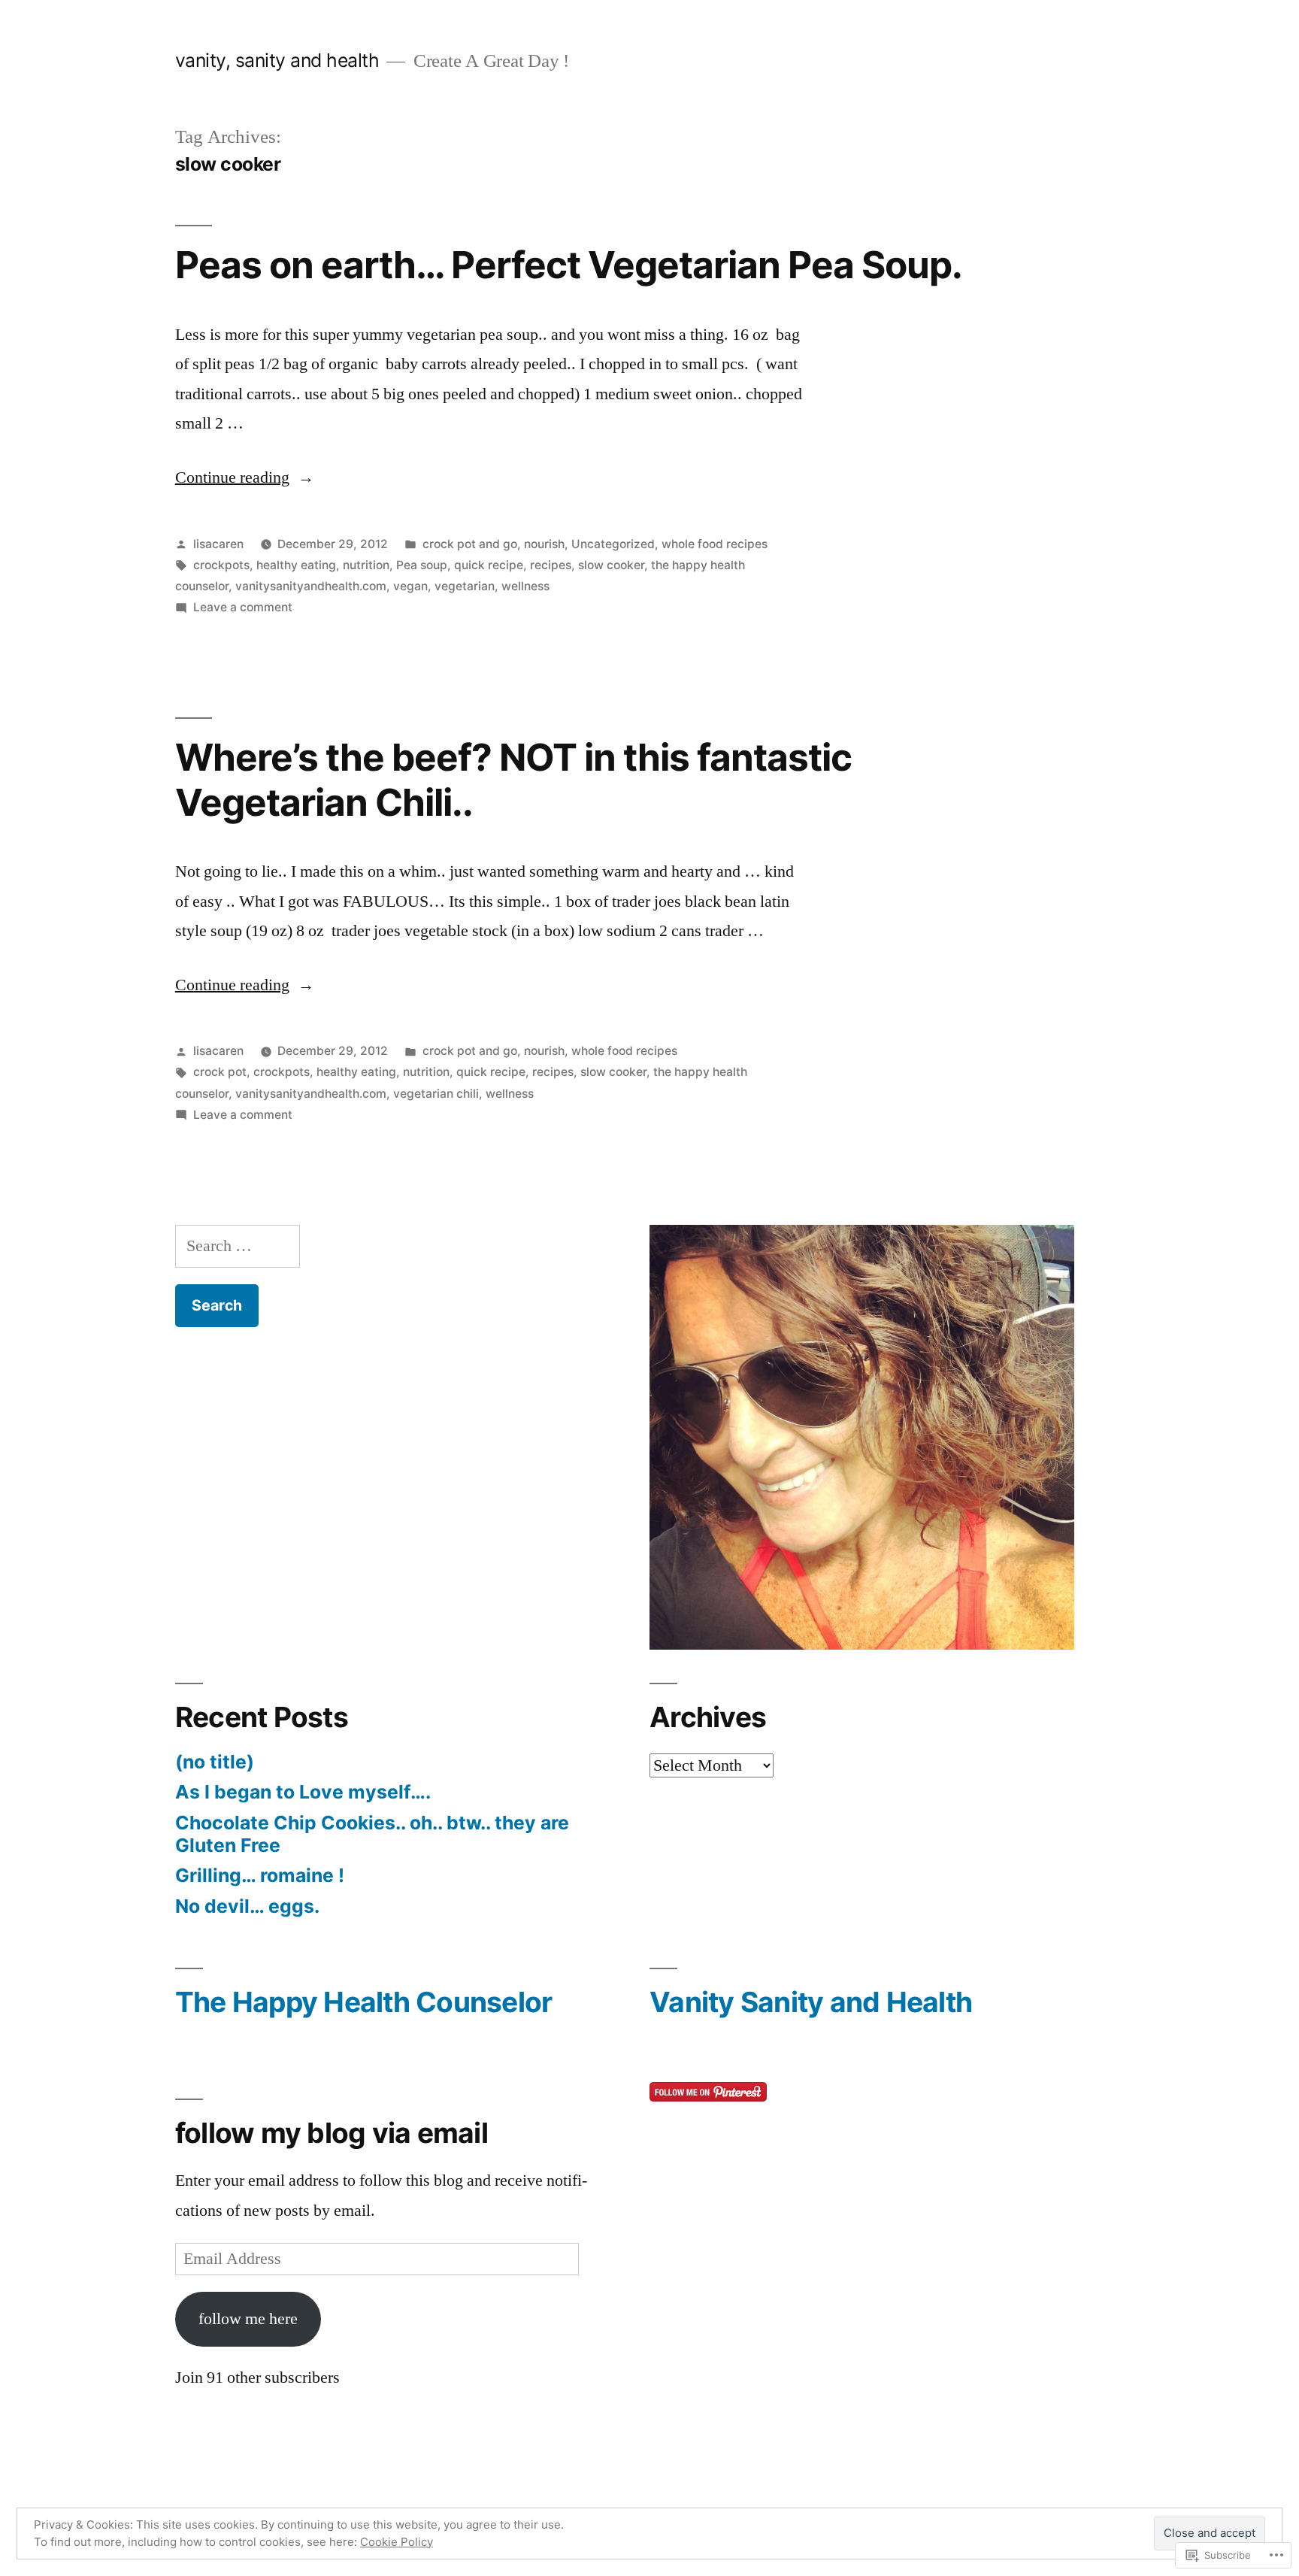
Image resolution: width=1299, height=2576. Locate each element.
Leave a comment (243, 607)
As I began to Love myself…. (303, 1792)
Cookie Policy (397, 2542)
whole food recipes (715, 544)
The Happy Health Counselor (364, 2002)
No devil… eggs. (247, 1906)
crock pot (220, 1072)
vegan (410, 586)
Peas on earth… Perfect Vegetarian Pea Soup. (569, 265)
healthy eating (296, 565)
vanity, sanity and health (277, 60)
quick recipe (489, 565)
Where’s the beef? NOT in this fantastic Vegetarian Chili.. (513, 779)
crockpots (221, 565)
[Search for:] (238, 1246)
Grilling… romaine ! (260, 1875)
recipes (551, 565)
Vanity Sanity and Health (811, 2002)
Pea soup (422, 565)
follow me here (248, 2319)
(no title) (215, 1762)
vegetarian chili (436, 1094)
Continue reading (232, 477)
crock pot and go (470, 544)
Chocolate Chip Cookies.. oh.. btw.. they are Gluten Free (372, 1834)
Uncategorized (613, 544)
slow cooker (611, 565)
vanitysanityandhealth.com (311, 586)
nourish (544, 544)
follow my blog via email (332, 2133)
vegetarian (465, 586)
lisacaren (218, 544)
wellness (525, 586)
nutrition (366, 565)
